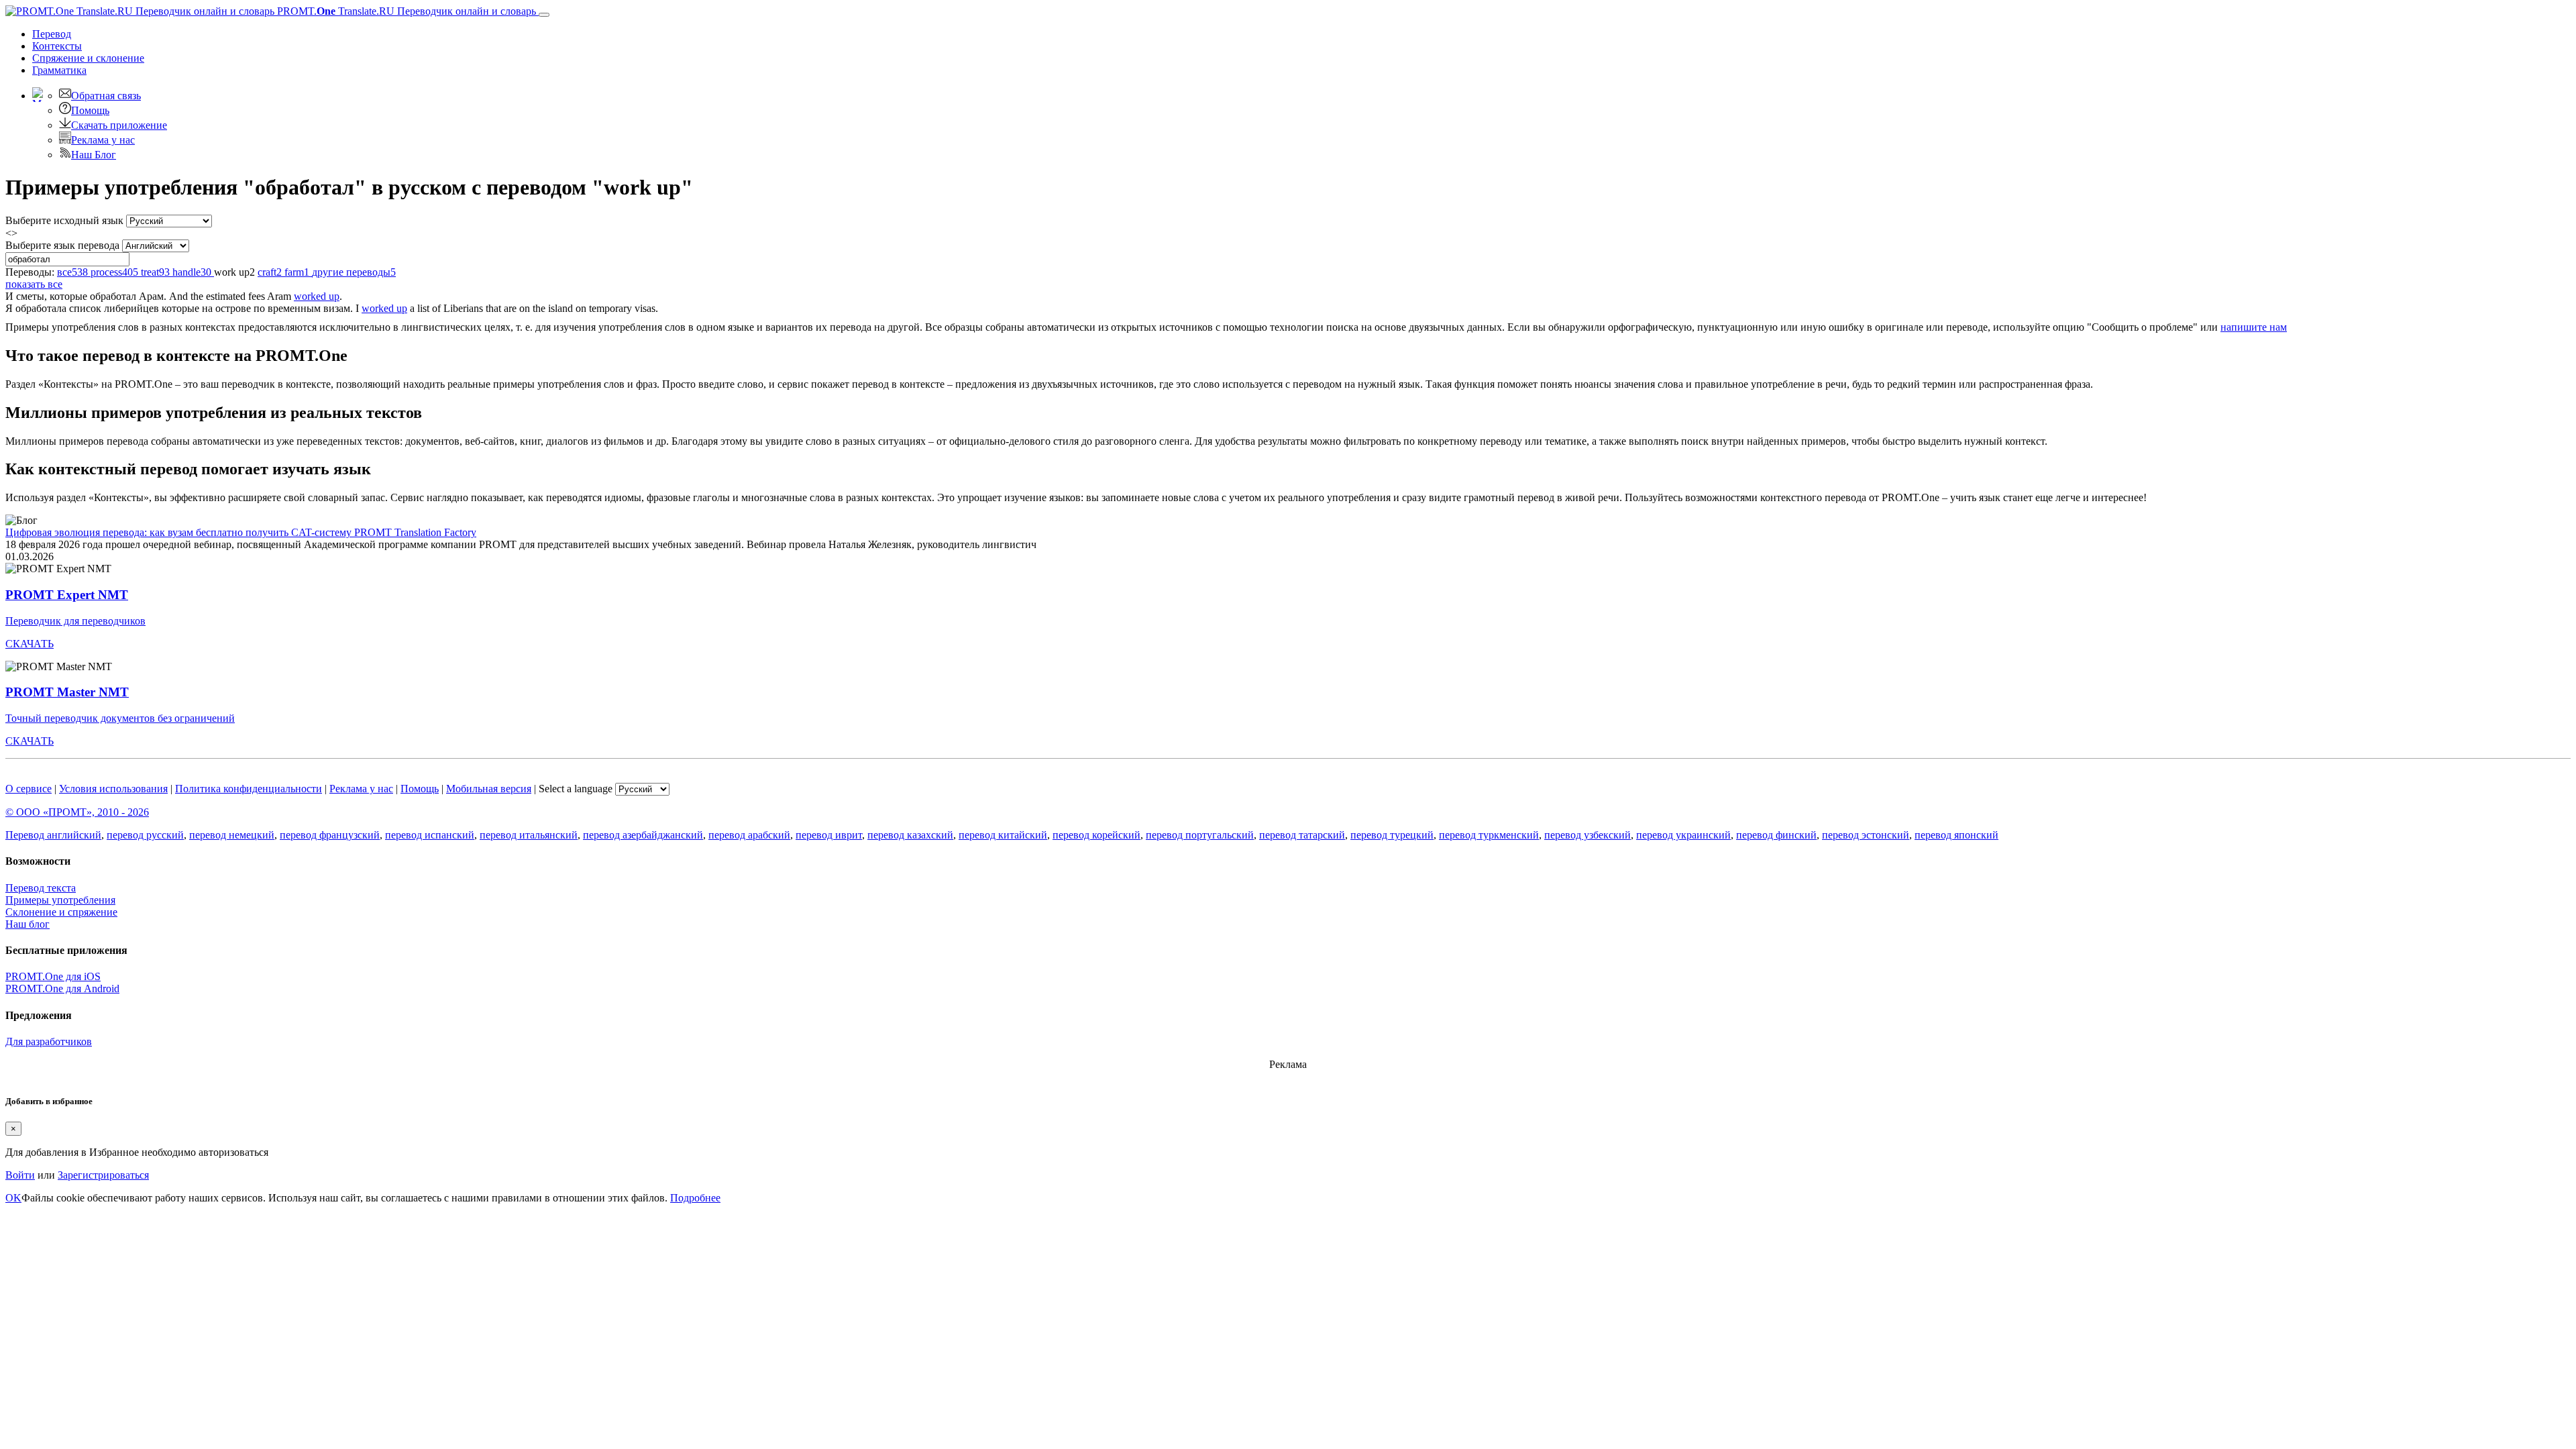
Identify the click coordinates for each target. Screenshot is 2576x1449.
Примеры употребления (60, 900)
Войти (20, 1175)
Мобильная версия (489, 789)
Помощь (90, 110)
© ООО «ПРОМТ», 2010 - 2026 (77, 812)
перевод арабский (749, 835)
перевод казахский (910, 835)
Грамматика (59, 70)
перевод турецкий (1392, 835)
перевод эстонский (1866, 835)
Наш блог (28, 924)
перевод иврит (829, 835)
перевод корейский (1096, 835)
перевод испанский (430, 835)
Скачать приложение (119, 125)
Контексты (57, 46)
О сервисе (29, 789)
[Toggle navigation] (544, 15)
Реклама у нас (103, 140)
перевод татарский (1302, 835)
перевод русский (145, 835)
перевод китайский (1003, 835)
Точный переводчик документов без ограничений (120, 718)
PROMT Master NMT (67, 692)
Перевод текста (41, 888)
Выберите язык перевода (62, 245)
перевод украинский (1683, 835)
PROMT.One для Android (62, 988)
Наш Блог (94, 155)
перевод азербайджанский (643, 835)
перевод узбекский (1588, 835)
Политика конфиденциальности (249, 789)
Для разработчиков (49, 1041)
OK (13, 1198)
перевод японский (1956, 835)
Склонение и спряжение (61, 912)
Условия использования (113, 789)
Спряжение (88, 58)
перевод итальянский (529, 835)
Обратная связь (106, 96)
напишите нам (2254, 327)
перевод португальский (1200, 835)
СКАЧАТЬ (30, 644)
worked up (317, 296)
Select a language (576, 789)
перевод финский (1776, 835)
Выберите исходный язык (64, 220)
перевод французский (330, 835)
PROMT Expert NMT (67, 595)
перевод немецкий (232, 835)
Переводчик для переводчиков (75, 621)
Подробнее (695, 1198)
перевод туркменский (1489, 835)
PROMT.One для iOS (53, 976)
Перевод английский (53, 835)
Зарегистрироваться (103, 1175)
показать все (34, 284)
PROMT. (405, 11)
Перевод (52, 34)
